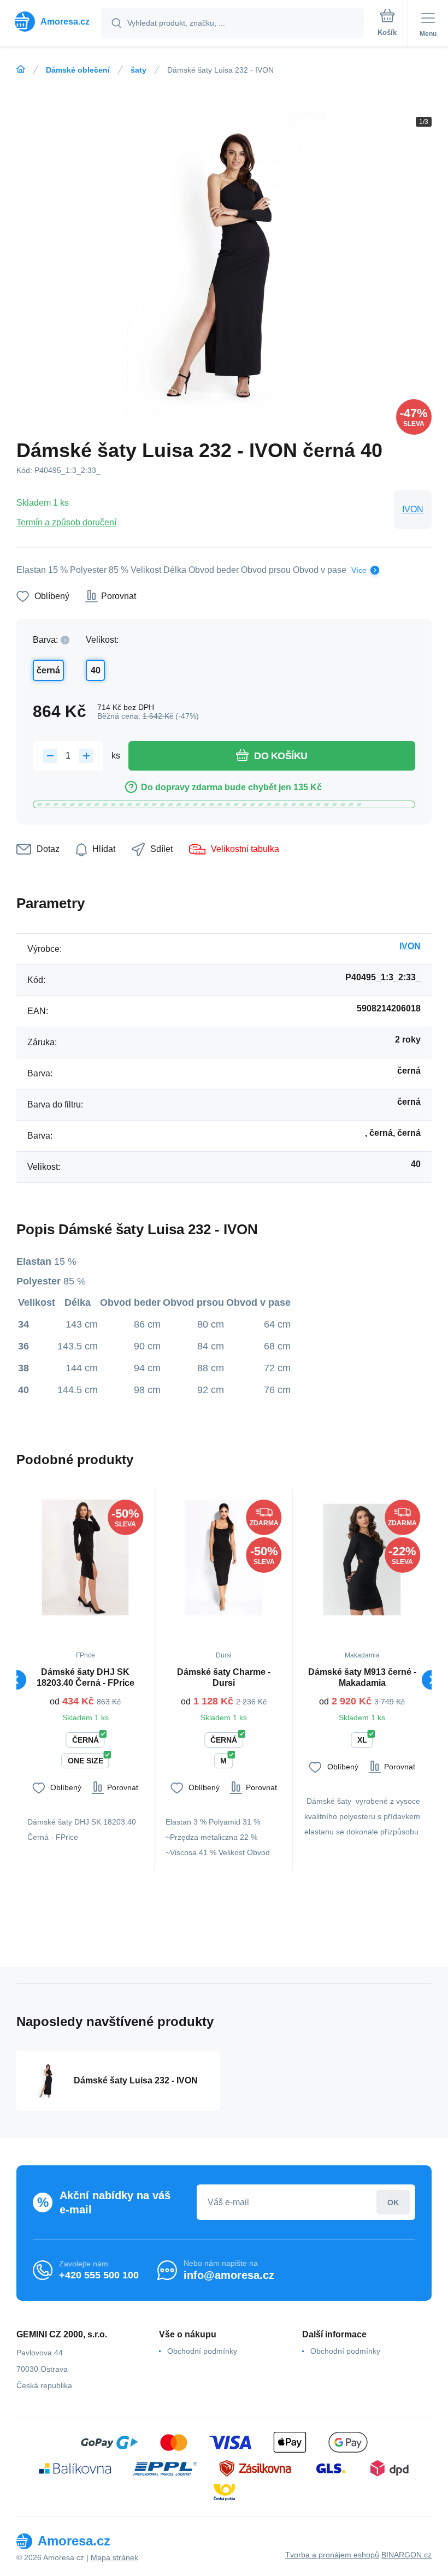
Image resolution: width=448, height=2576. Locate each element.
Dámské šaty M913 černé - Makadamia (362, 1677)
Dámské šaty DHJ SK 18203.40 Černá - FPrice (86, 1677)
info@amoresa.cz (229, 2275)
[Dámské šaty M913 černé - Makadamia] (362, 1558)
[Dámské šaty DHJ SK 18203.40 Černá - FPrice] (85, 1558)
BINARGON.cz (406, 2555)
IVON (413, 509)
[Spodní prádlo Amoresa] (21, 69)
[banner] (51, 22)
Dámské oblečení (78, 70)
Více (359, 570)
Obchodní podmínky (202, 2351)
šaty (138, 70)
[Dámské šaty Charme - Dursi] (223, 1558)
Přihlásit (393, 2202)
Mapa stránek (114, 2557)
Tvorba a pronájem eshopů (332, 2555)
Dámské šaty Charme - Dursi (224, 1677)
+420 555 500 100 (99, 2275)
